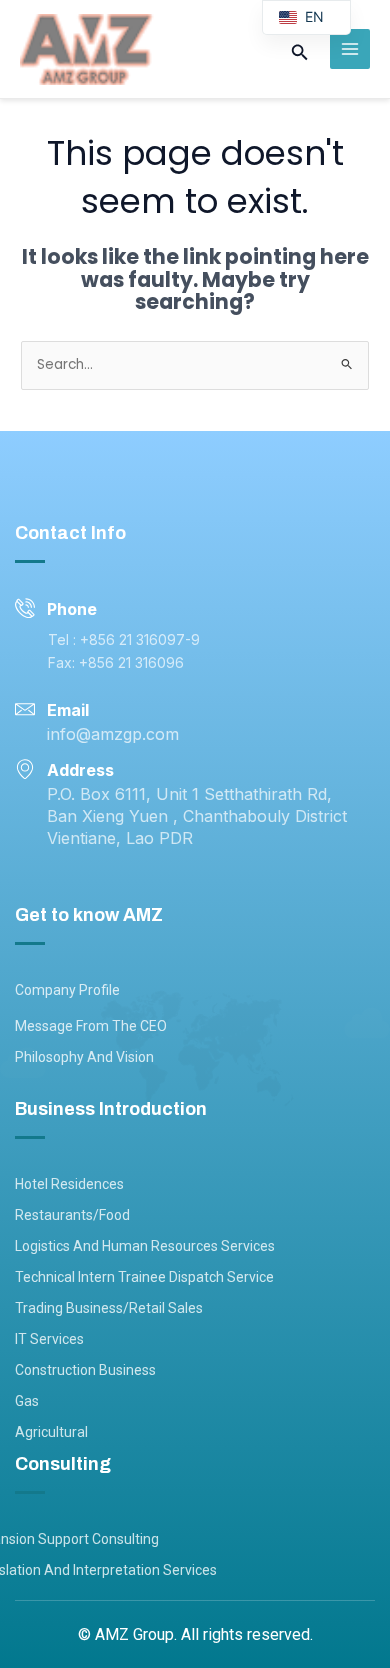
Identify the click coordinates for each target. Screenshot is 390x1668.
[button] (300, 54)
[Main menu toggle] (350, 49)
